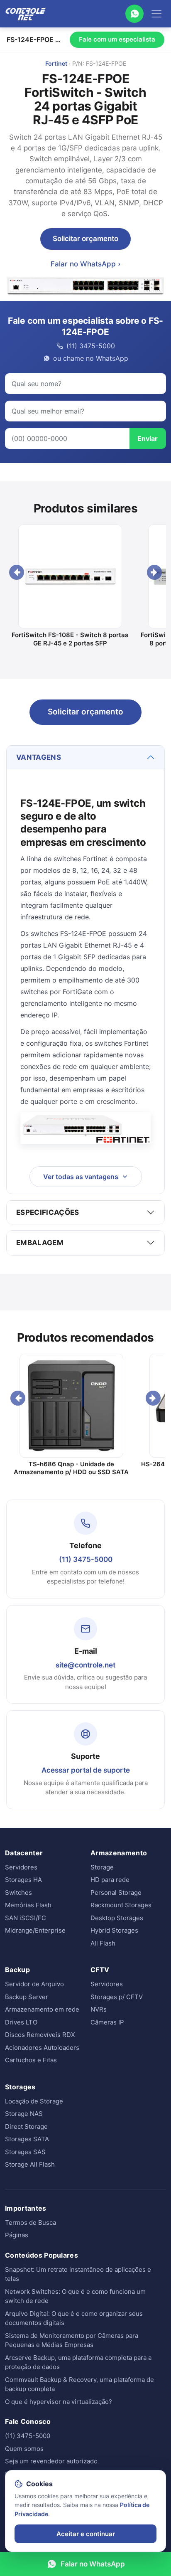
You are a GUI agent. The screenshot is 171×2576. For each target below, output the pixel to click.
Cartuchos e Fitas (31, 2060)
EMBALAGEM (40, 1243)
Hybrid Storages (114, 1930)
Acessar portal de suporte (86, 1770)
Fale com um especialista (117, 39)
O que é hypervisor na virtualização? (59, 2402)
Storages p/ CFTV (117, 1997)
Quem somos (24, 2449)
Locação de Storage (34, 2101)
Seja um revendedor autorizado (51, 2461)
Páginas (17, 2235)
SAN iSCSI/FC (26, 1918)
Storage (102, 1867)
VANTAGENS (39, 757)
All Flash (103, 1943)
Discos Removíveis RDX (40, 2035)
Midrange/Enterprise (35, 1930)
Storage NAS (24, 2114)
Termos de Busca (31, 2223)
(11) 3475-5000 (86, 1559)
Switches (18, 1893)
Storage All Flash (30, 2164)
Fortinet (56, 63)
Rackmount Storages (121, 1905)
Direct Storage (26, 2127)
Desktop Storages (117, 1918)
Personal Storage (116, 1893)
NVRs (99, 2009)
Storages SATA (27, 2139)
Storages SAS (25, 2152)
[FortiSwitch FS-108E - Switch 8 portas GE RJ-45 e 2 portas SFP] (70, 576)
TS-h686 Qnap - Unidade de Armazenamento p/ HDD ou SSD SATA (71, 1468)
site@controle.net (85, 1665)
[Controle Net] (26, 14)
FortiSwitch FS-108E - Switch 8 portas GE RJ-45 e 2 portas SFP (70, 639)
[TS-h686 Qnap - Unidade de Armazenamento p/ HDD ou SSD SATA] (71, 1406)
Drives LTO (21, 2022)
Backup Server (27, 1997)
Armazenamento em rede (42, 2009)
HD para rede (110, 1880)
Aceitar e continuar (86, 2534)
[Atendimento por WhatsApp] (134, 14)
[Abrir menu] (156, 14)
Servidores (21, 1867)
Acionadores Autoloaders (42, 2048)
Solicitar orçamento (85, 239)
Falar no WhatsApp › (85, 264)
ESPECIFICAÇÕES (48, 1212)
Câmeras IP (107, 2022)
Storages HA (23, 1880)
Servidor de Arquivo (34, 1984)
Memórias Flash (28, 1905)
